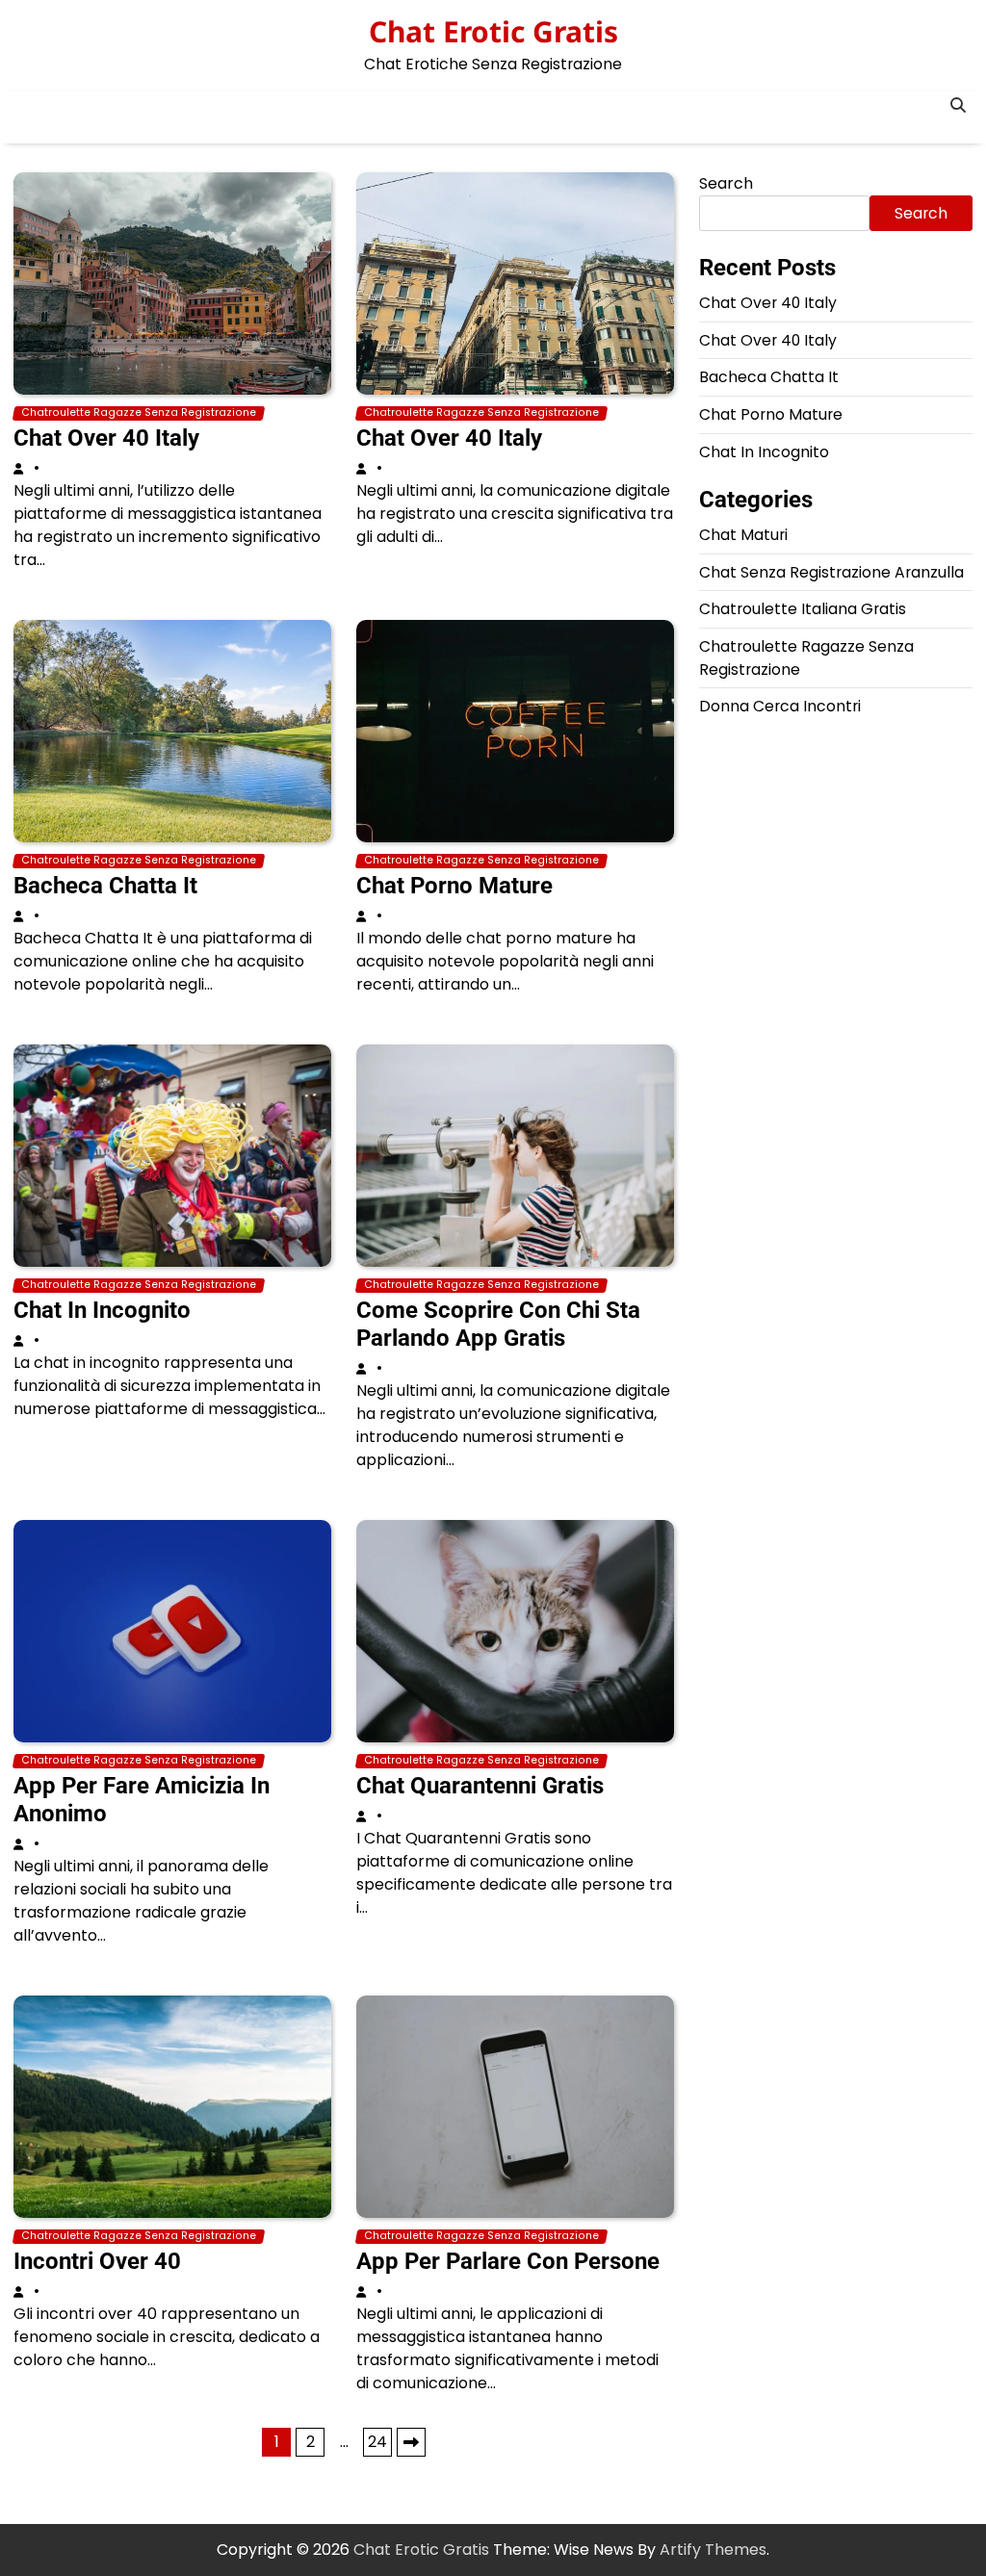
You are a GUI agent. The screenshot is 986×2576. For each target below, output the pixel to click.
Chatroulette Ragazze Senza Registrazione (139, 413)
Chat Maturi (743, 535)
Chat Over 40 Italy (106, 438)
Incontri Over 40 (97, 2261)
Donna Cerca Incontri (780, 706)
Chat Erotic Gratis (493, 31)
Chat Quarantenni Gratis (480, 1786)
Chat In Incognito (102, 1310)
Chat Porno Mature (454, 886)
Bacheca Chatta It (105, 886)
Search (726, 183)
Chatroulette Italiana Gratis (803, 609)
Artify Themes (713, 2550)
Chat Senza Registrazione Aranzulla (831, 572)
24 (377, 2442)
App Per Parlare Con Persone (508, 2261)
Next (411, 2442)
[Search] (958, 106)
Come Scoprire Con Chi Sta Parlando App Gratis (498, 1324)
